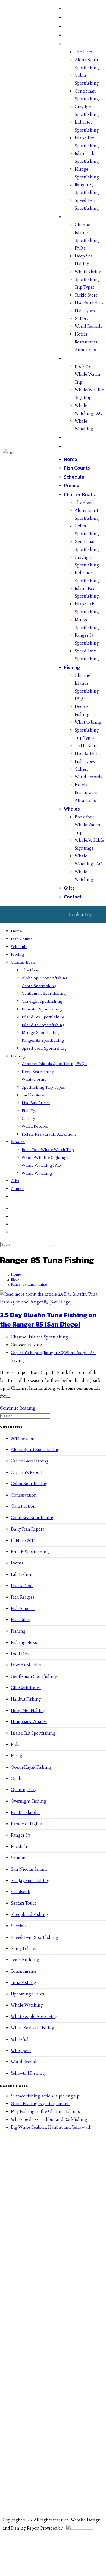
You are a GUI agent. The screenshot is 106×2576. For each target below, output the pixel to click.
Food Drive (21, 1654)
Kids (15, 1744)
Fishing (72, 217)
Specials (19, 1926)
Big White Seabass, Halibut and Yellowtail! (51, 2127)
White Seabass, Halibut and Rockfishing (49, 2119)
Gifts (69, 437)
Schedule (74, 26)
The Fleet (84, 52)
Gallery (82, 319)
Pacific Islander (26, 1813)
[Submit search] (53, 1246)
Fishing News (24, 1642)
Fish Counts (77, 17)
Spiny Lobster (24, 1948)
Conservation (24, 1495)
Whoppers (21, 2051)
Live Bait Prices (89, 303)
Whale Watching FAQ (41, 1165)
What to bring (88, 272)
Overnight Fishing (29, 1801)
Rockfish (19, 1846)
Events (17, 1563)
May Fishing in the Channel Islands (45, 2111)
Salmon (18, 1858)
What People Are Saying (34, 2017)
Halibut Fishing (26, 1699)
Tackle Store (86, 295)
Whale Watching (37, 1173)
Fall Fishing (22, 1574)
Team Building (25, 1960)
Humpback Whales (29, 1722)
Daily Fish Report (27, 1529)
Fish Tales (20, 1620)
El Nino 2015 (23, 1540)
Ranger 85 (53, 1353)
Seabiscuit (21, 1892)
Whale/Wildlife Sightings (45, 1158)
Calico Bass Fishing (30, 1461)
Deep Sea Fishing (38, 1072)
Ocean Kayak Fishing (31, 1767)
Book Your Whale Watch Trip (88, 374)
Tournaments (24, 1971)
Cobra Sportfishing (39, 986)
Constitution (23, 1506)
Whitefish (20, 2039)
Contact (73, 446)
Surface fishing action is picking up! (46, 2096)
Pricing (72, 35)
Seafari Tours (24, 1903)
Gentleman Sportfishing (44, 993)
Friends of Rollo (26, 1665)
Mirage (18, 1756)
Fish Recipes (23, 1597)
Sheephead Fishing (29, 1915)
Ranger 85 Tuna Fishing (29, 1284)
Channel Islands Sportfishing (39, 1337)
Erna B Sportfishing (30, 1552)
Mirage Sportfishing (40, 1032)
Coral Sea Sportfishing (33, 1518)
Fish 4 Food (22, 1586)
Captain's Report (27, 1353)
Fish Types (85, 311)
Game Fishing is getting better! (40, 2104)
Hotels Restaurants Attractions (86, 342)
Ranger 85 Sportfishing (43, 1040)
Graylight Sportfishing (42, 1001)
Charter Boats (79, 44)
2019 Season (23, 1438)
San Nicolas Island (29, 1869)
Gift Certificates (26, 1688)
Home (71, 9)
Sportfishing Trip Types (43, 1087)
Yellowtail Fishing (28, 2073)
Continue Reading (18, 1408)
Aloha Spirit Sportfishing (45, 978)
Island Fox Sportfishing (43, 1017)
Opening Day (24, 1790)
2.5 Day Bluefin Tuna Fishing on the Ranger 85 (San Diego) (48, 1320)
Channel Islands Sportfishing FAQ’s (54, 1064)
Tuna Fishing (24, 1983)
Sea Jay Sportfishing (30, 1881)
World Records (88, 326)
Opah (16, 1778)
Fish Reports (23, 1609)
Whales (72, 358)
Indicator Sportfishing (42, 1009)
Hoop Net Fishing (28, 1711)
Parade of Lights (26, 1824)
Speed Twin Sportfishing (44, 1048)
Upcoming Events (28, 1994)
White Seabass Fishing (33, 2028)
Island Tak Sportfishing (43, 1025)
